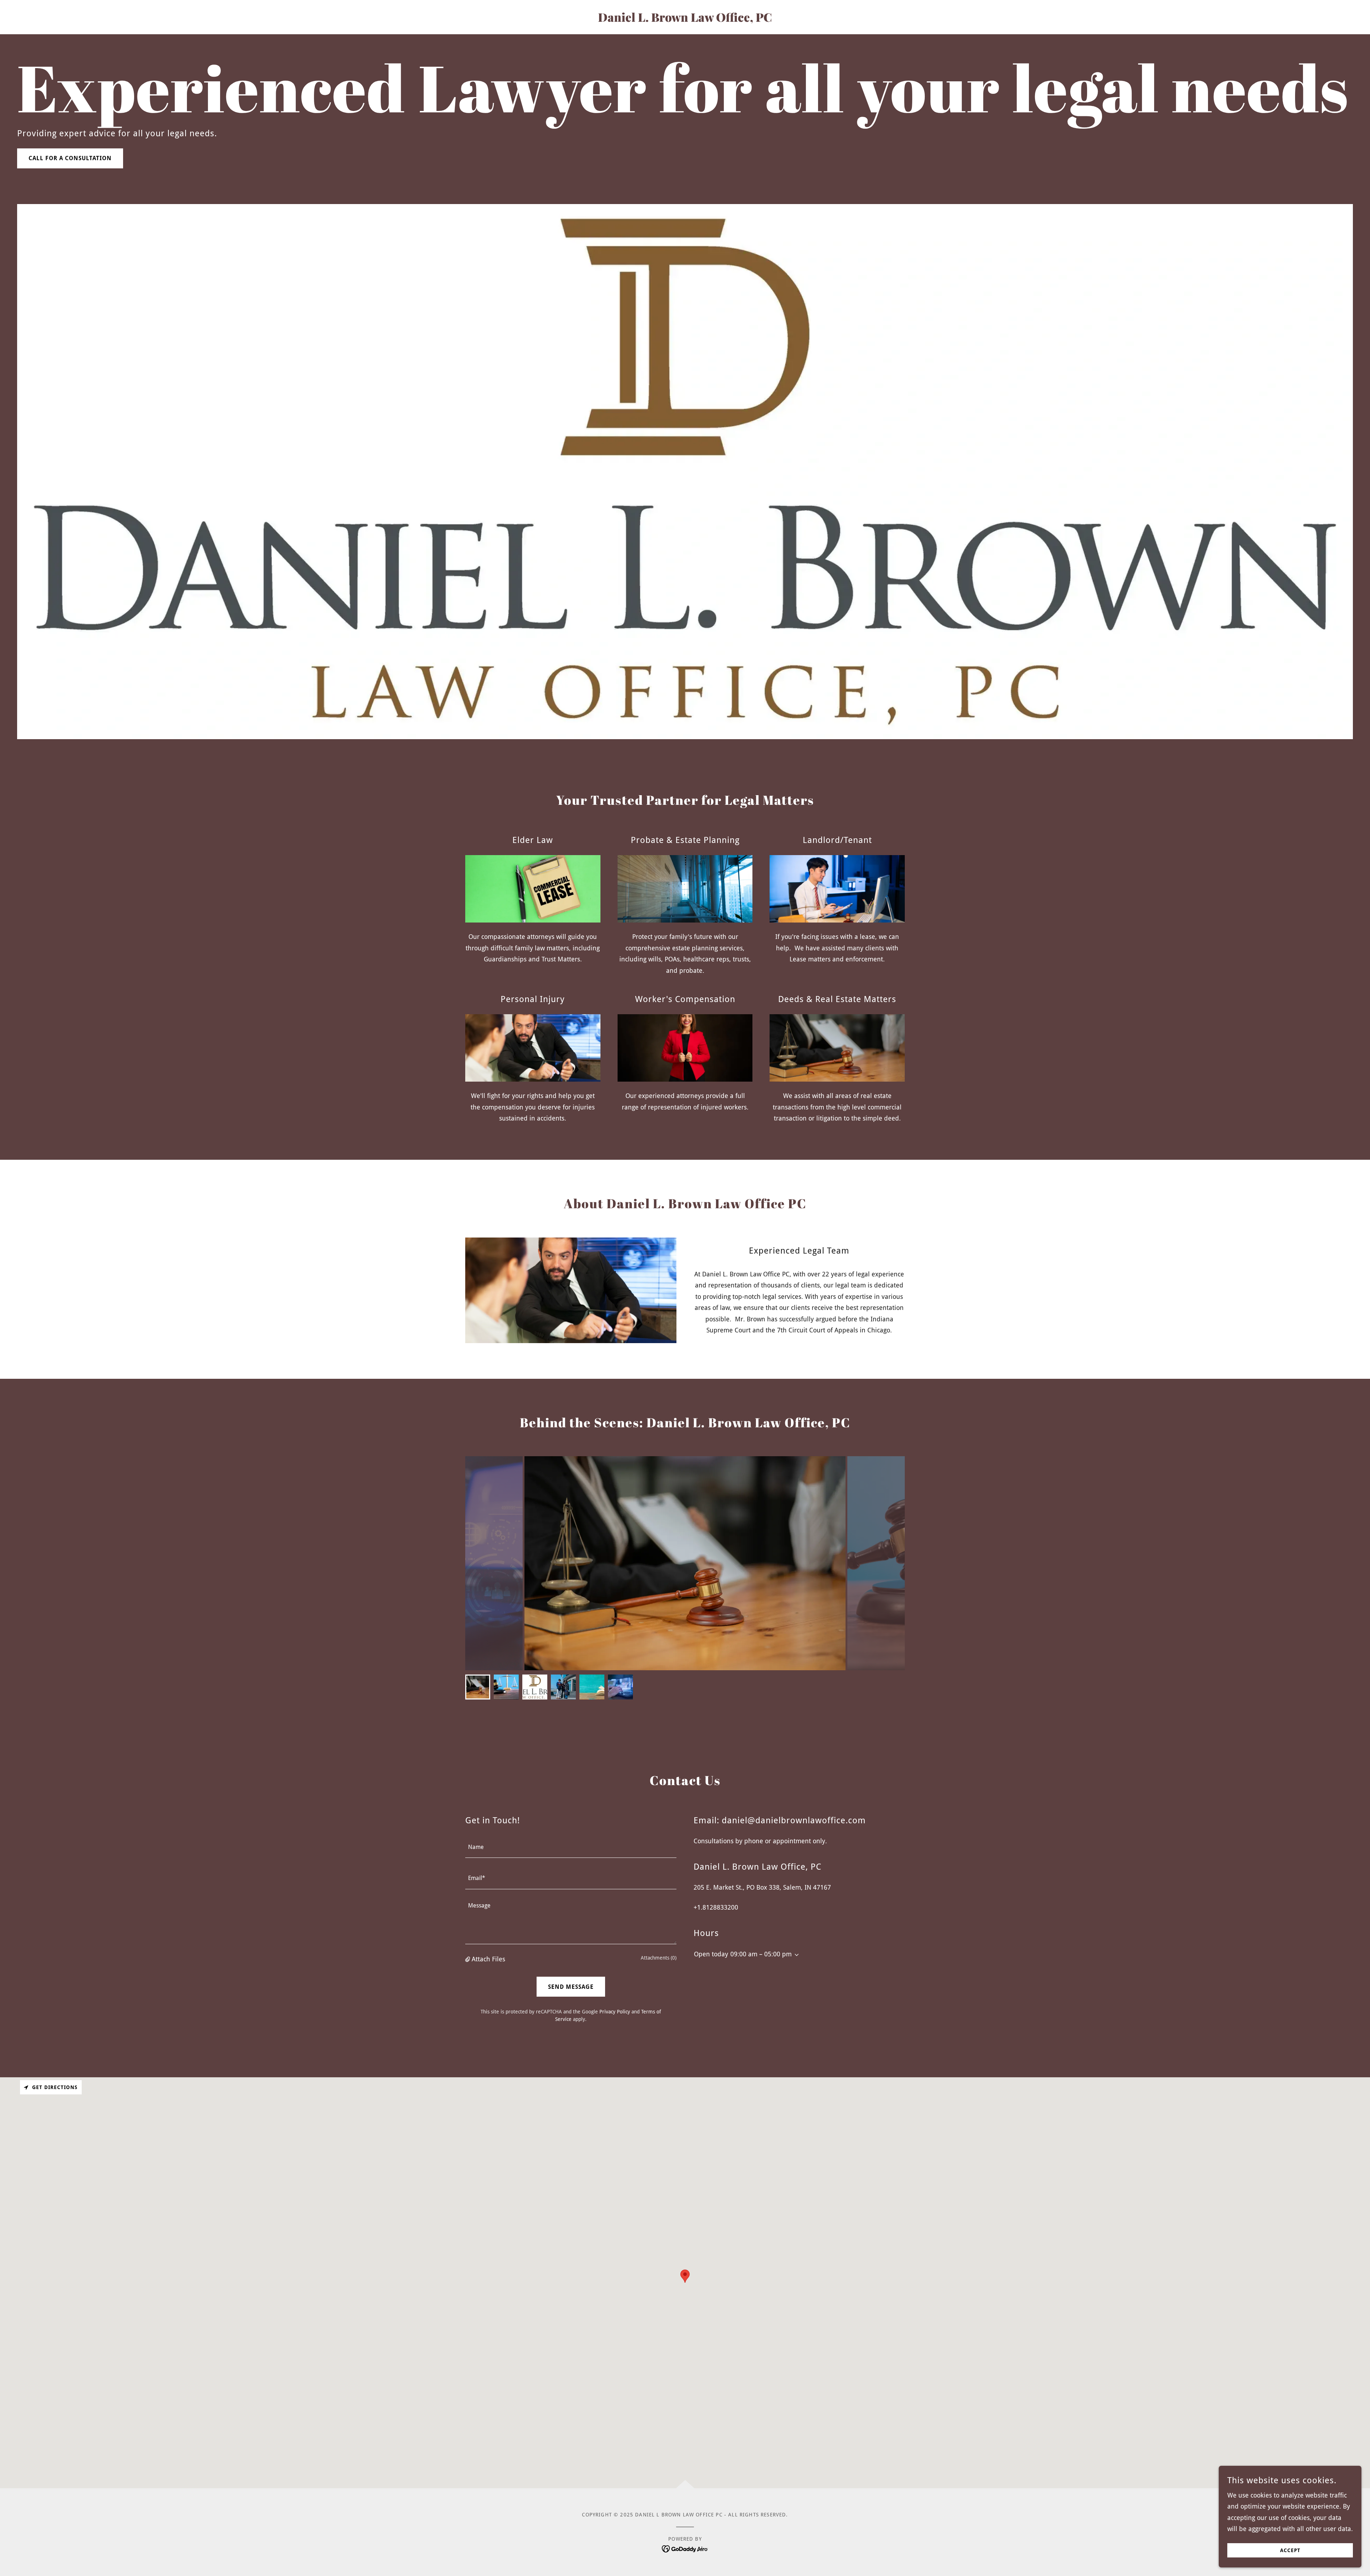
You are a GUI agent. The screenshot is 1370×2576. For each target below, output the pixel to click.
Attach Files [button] (488, 1959)
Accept (1290, 2550)
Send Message (571, 1987)
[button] (468, 1959)
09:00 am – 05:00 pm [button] (761, 1954)
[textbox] (571, 1847)
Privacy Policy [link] (615, 2012)
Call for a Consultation (70, 158)
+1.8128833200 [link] (716, 1907)
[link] (685, 19)
